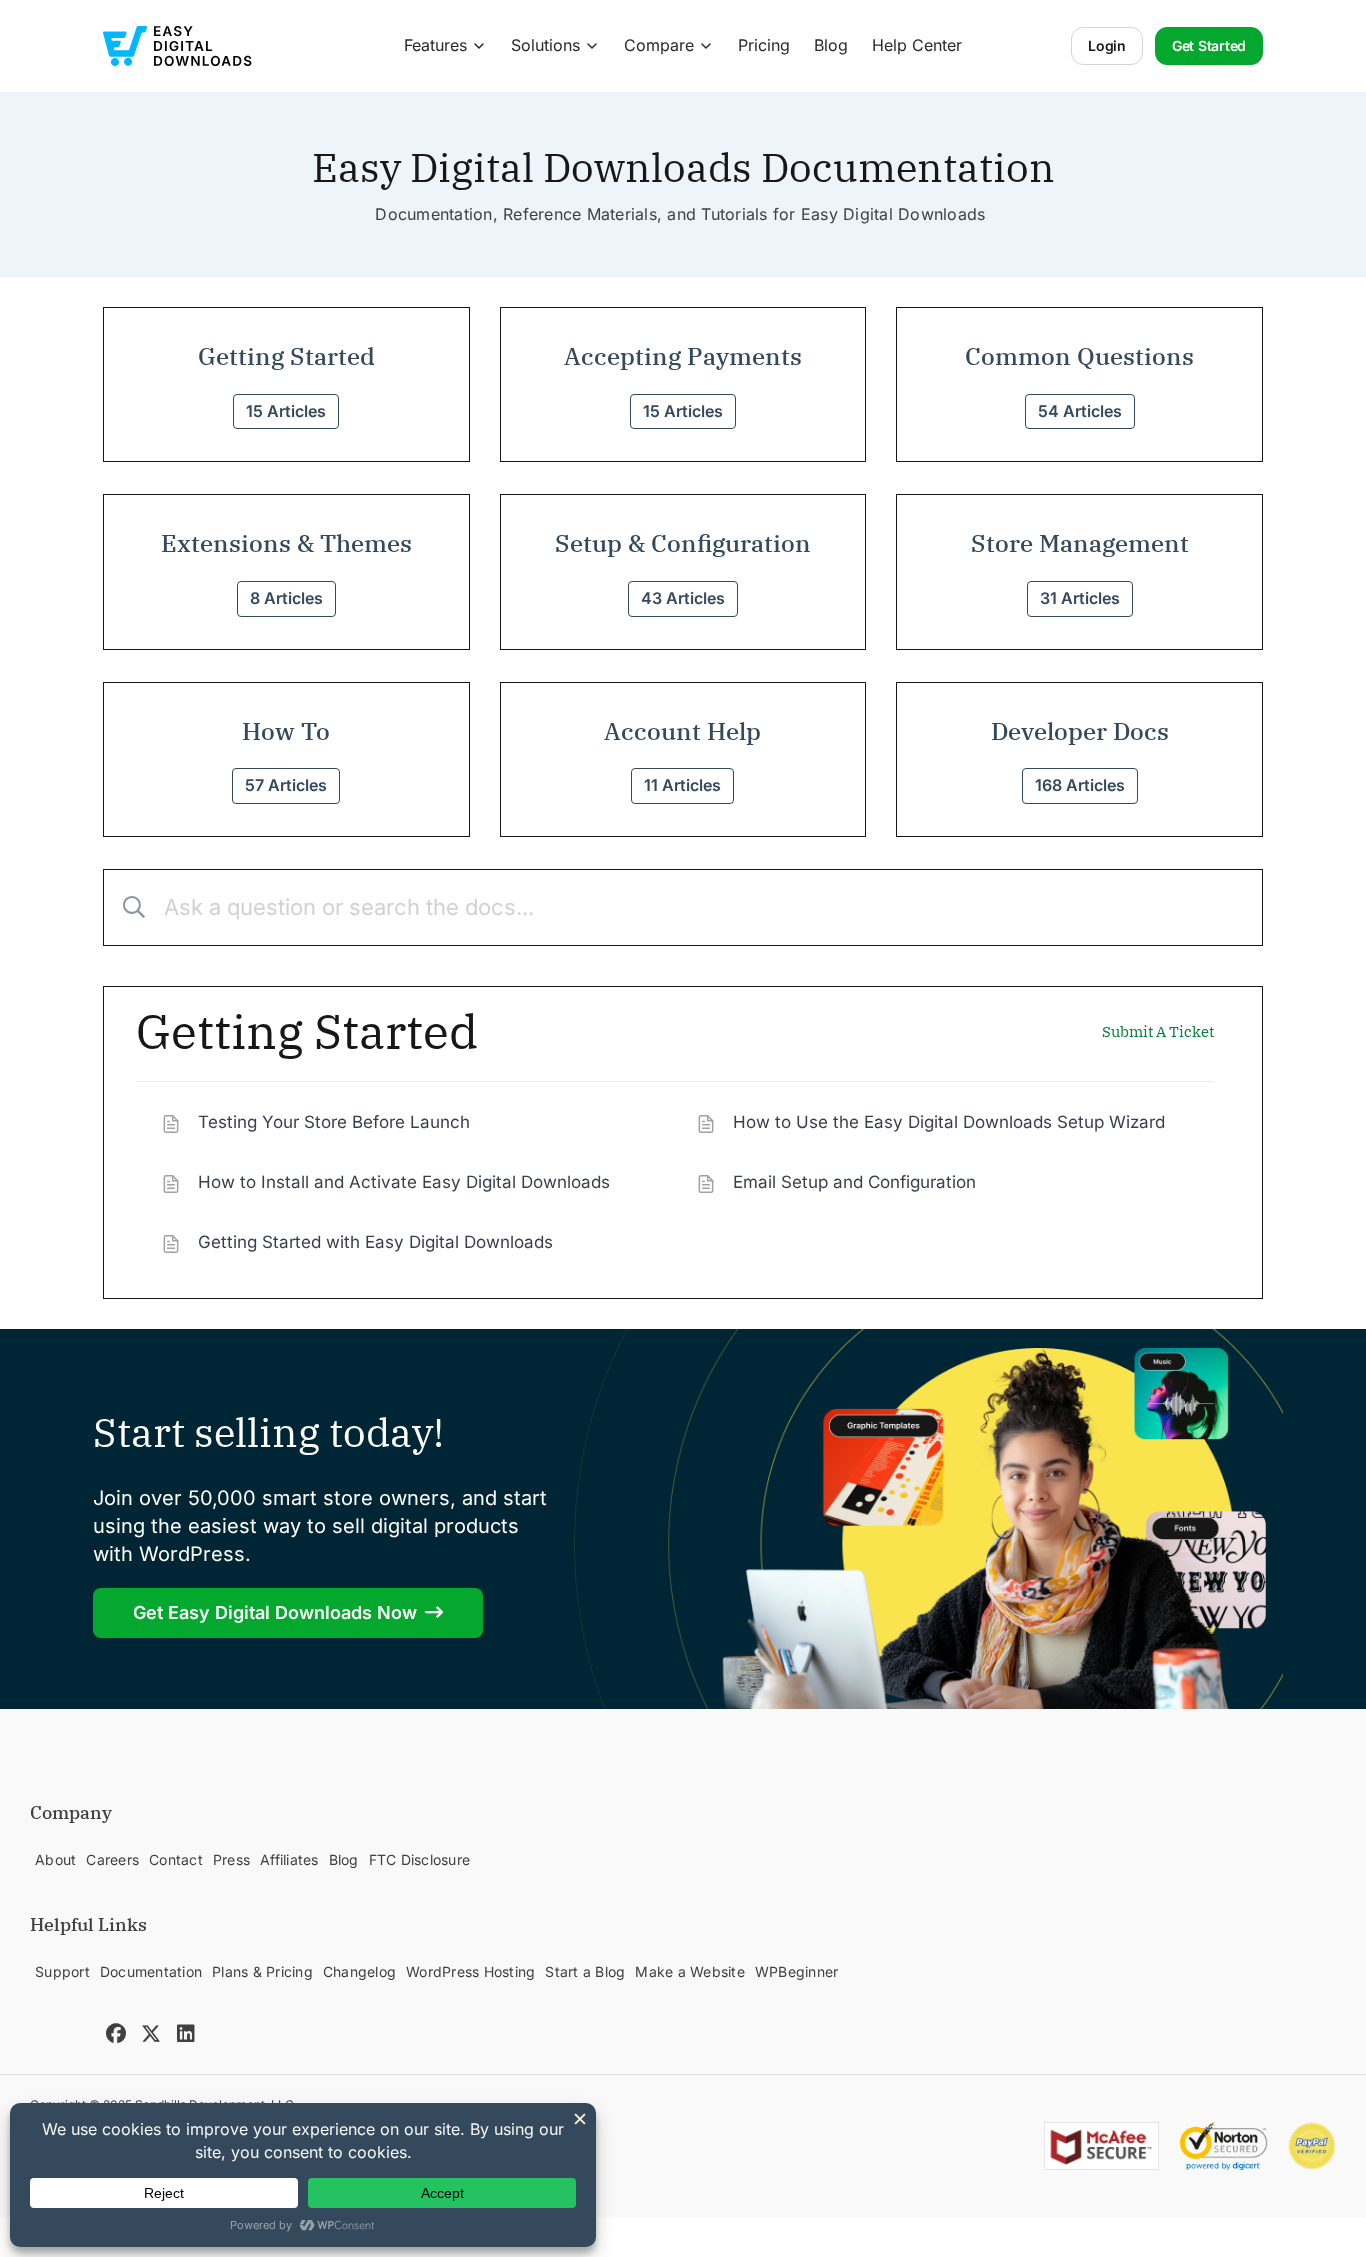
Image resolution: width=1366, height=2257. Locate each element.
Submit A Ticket (1158, 1032)
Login (1107, 45)
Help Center (917, 45)
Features (435, 45)
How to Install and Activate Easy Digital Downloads (404, 1182)
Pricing (764, 45)
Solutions (545, 45)
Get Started (1209, 45)
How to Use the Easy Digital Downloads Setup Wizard (949, 1122)
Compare (659, 45)
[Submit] (126, 907)
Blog (831, 45)
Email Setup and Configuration (854, 1182)
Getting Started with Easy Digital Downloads (375, 1242)
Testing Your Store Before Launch (334, 1122)
